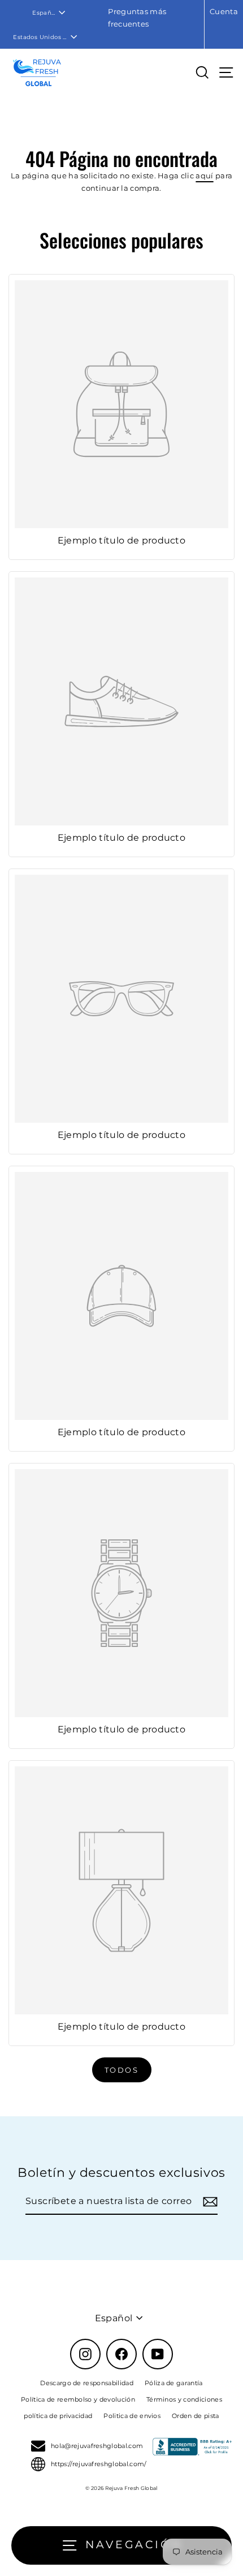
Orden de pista (195, 2416)
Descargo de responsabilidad (87, 2383)
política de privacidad (58, 2416)
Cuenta (224, 12)
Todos (122, 2070)
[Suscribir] (209, 2201)
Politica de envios (132, 2416)
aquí (204, 176)
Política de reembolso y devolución (78, 2399)
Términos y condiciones (184, 2399)
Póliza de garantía (174, 2383)
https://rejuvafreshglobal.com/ (99, 2464)
